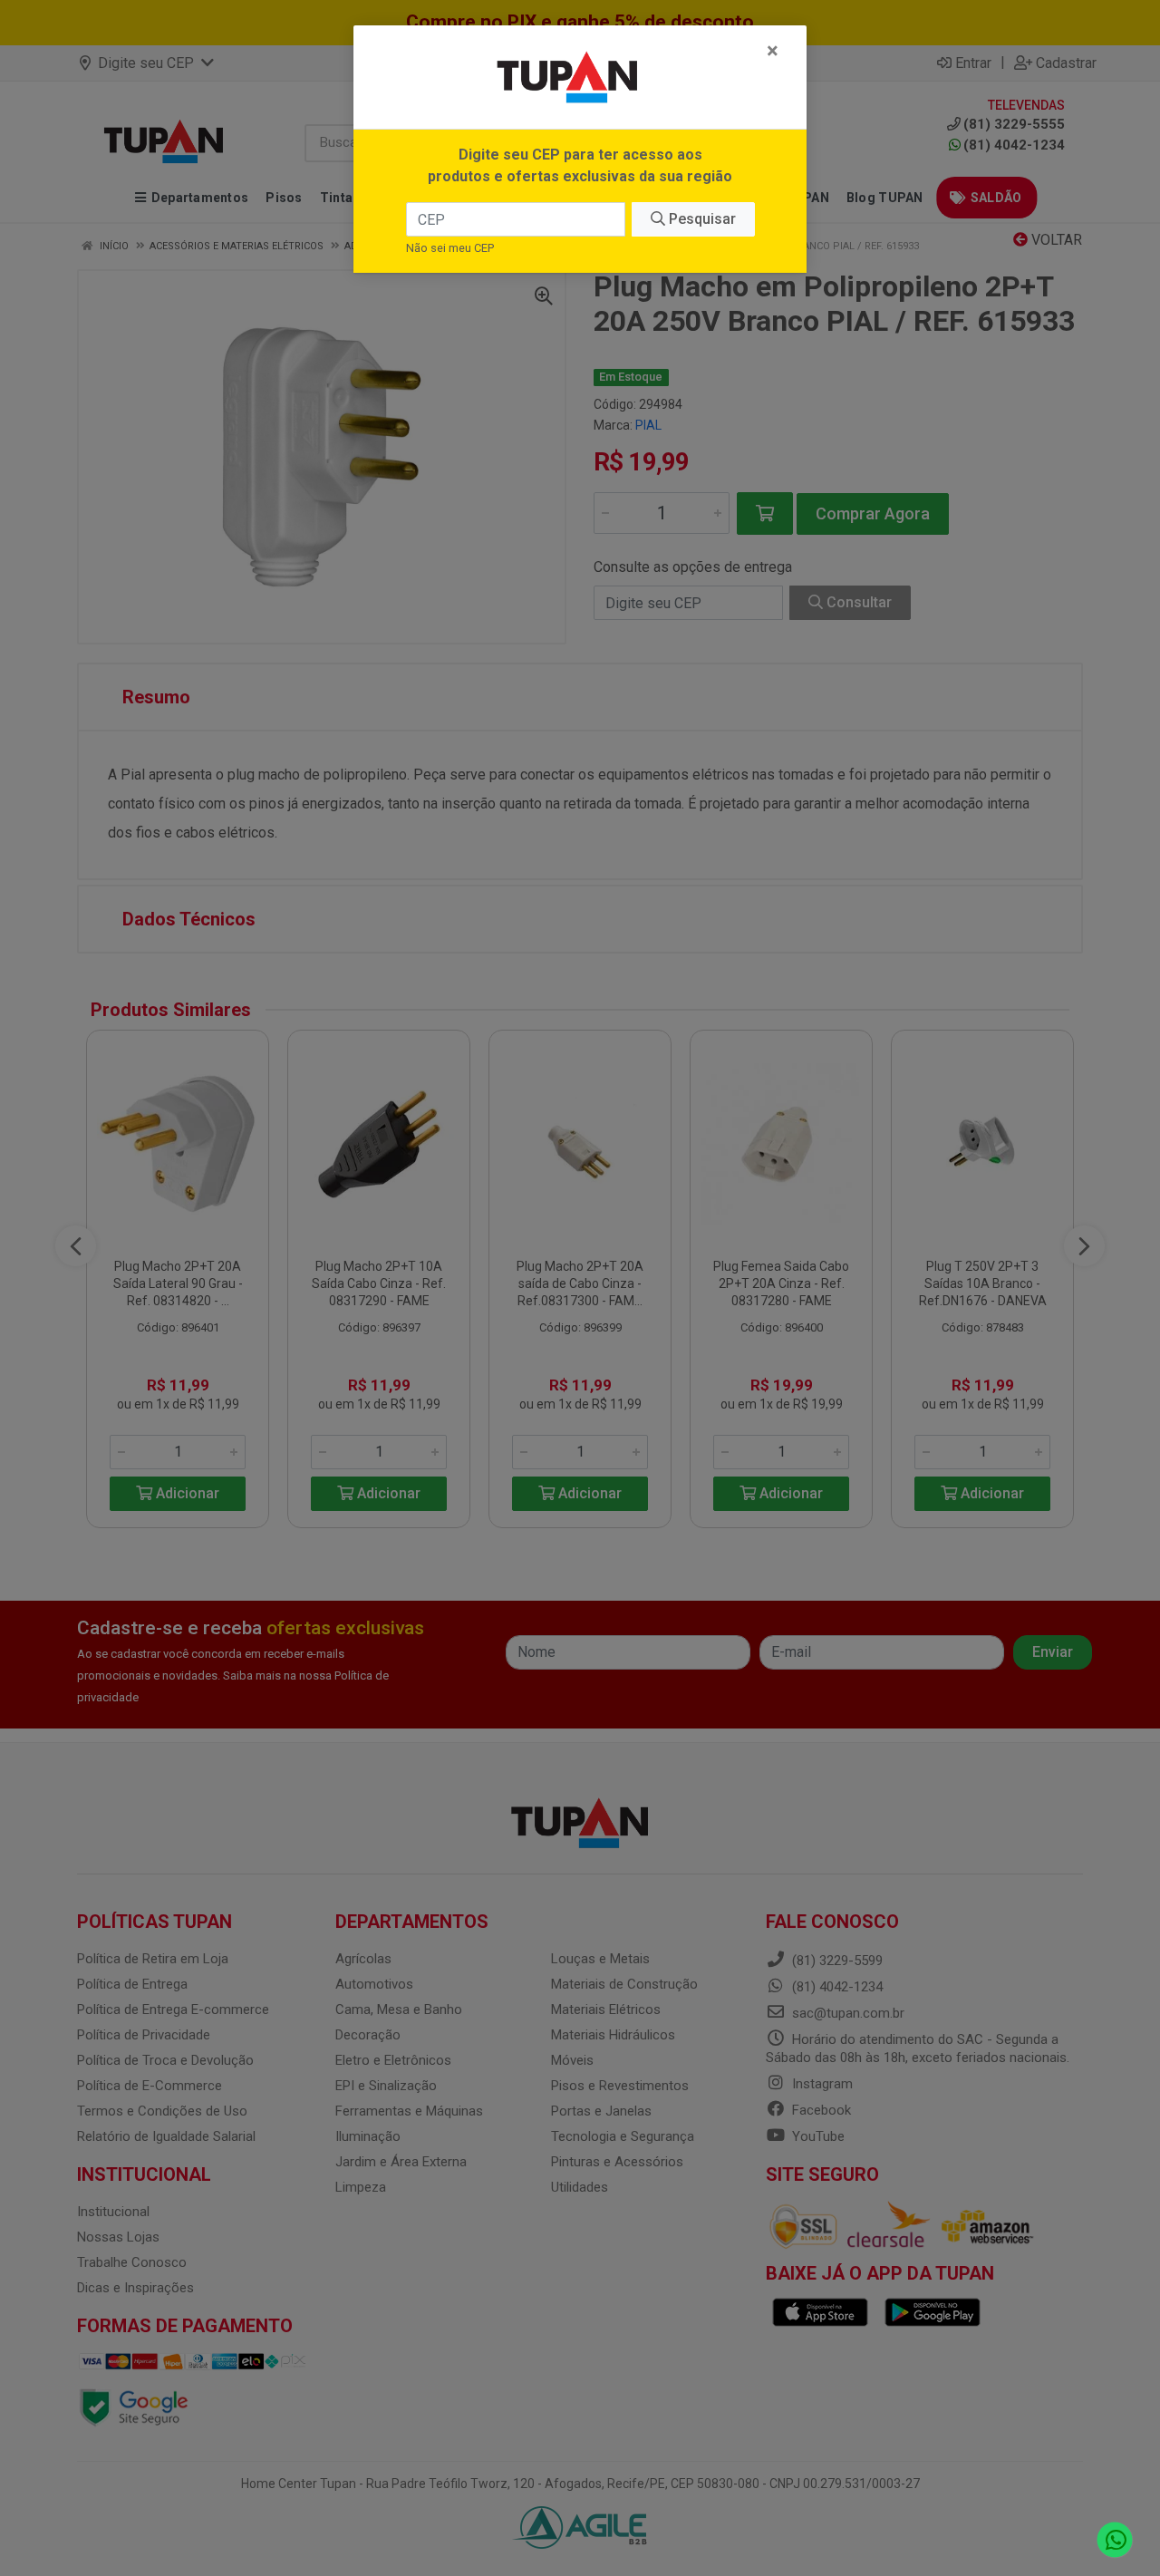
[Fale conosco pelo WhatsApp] (1115, 2540)
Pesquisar (701, 219)
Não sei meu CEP (450, 248)
